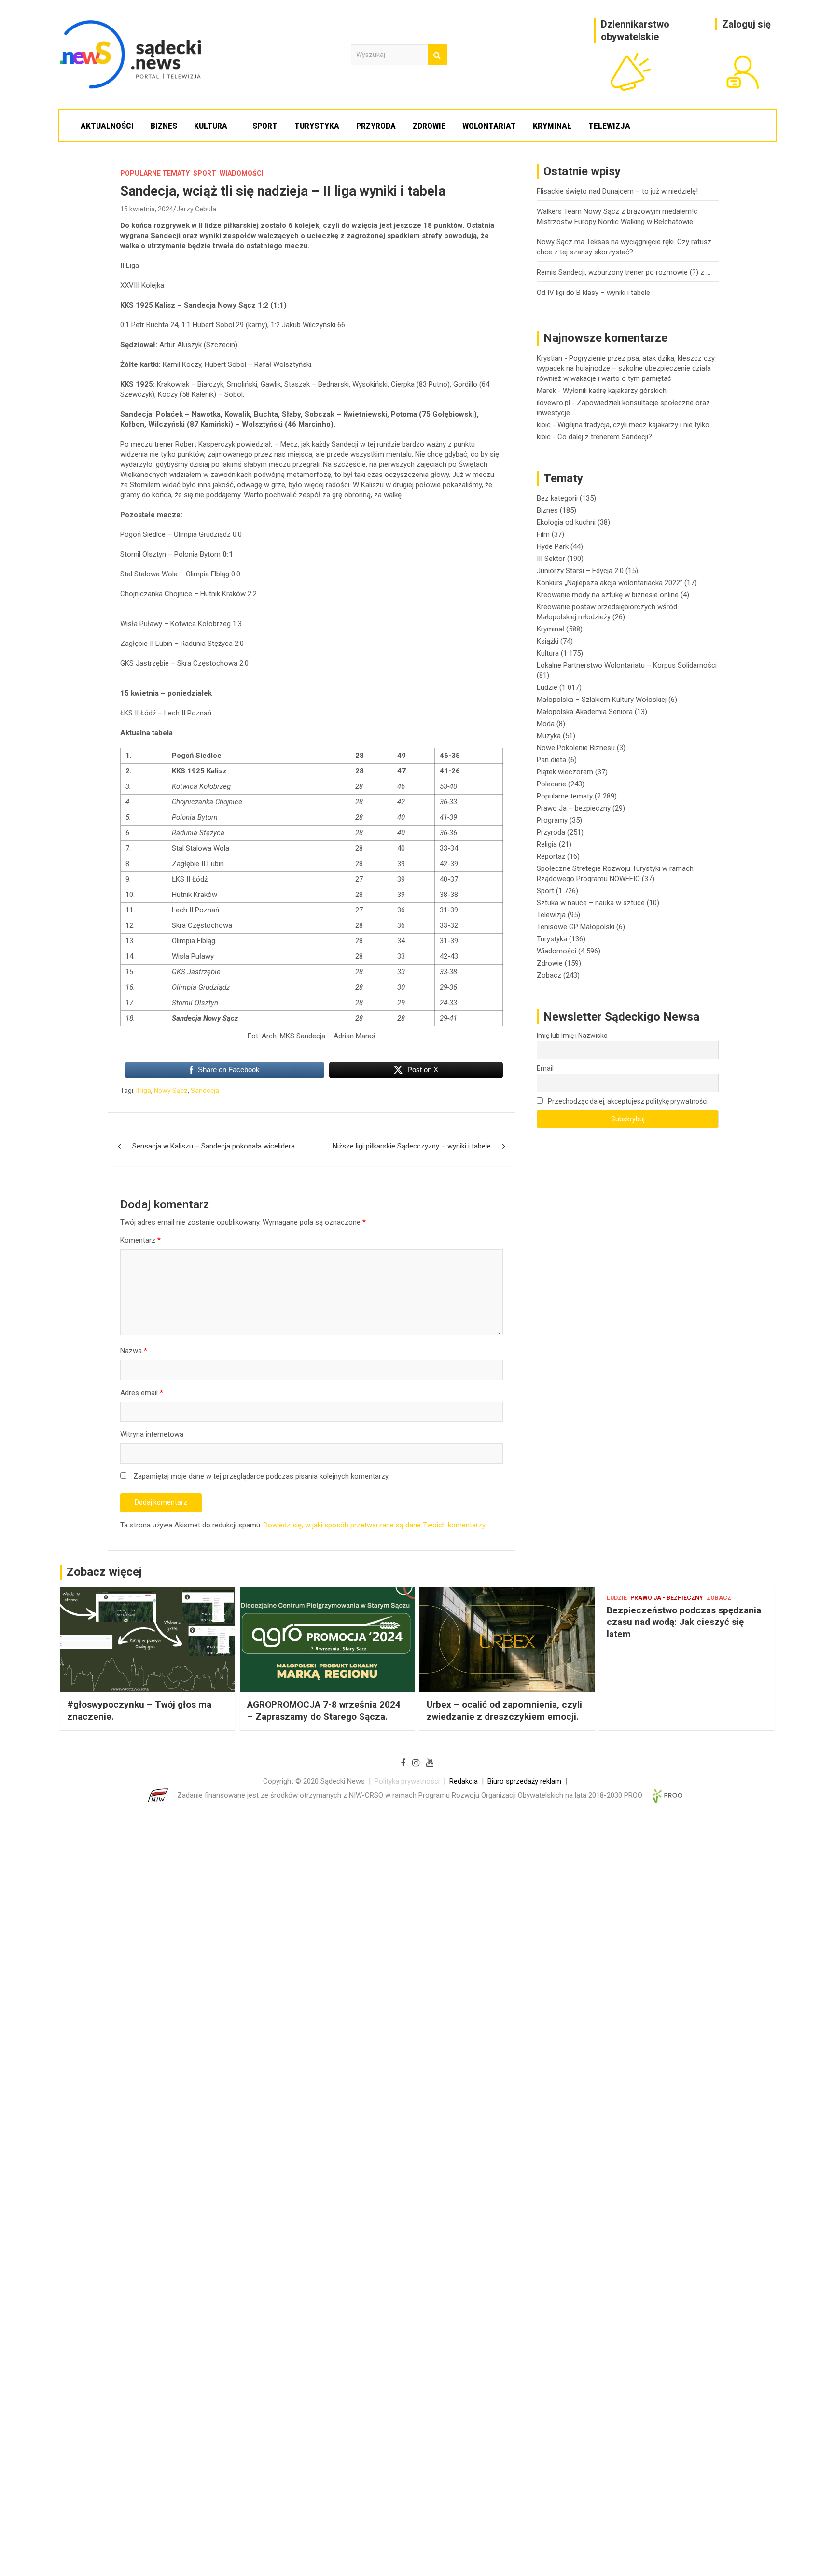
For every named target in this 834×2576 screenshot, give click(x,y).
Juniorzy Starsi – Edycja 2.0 (580, 571)
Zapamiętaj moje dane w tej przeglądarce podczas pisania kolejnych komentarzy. (261, 1476)
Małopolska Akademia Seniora (585, 712)
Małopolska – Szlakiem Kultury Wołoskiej (602, 700)
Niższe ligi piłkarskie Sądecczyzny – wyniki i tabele (412, 1146)
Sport (265, 126)
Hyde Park (553, 546)
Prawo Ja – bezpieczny (574, 808)
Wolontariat (489, 126)
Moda (546, 724)
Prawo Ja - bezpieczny (667, 1598)
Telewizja (609, 126)
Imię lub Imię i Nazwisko (572, 1036)
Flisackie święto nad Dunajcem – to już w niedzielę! (617, 191)
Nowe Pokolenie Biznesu (576, 748)
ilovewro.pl (553, 403)
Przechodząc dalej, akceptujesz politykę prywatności (627, 1101)
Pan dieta (551, 760)
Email (545, 1068)
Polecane (551, 784)
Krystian (549, 358)
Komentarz (140, 1240)
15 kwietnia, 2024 (147, 209)
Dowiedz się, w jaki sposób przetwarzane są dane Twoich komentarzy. (375, 1525)
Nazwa (134, 1351)
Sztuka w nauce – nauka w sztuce (591, 903)
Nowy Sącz (171, 1091)
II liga (144, 1091)
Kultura (211, 126)
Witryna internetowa (152, 1434)
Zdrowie (429, 126)
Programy (552, 820)
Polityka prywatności (407, 1781)
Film (543, 534)
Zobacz (549, 975)
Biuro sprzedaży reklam (524, 1781)
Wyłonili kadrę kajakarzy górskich (615, 391)
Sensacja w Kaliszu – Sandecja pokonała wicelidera (214, 1146)
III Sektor (551, 559)
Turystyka (317, 126)
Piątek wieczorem (565, 772)
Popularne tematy (155, 173)
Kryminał (552, 126)
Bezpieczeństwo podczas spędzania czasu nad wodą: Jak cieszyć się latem (684, 1622)
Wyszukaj (437, 55)
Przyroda (376, 126)
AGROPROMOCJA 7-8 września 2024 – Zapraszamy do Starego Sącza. (324, 1710)
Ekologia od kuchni (566, 522)
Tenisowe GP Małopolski (576, 927)
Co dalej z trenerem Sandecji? (605, 437)
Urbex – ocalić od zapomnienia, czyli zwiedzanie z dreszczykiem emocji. (504, 1710)
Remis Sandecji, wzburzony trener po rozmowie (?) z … (624, 272)
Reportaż (551, 856)
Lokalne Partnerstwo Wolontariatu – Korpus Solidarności (627, 665)
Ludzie (547, 687)
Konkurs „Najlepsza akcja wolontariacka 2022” (610, 583)
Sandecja (205, 1091)
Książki (548, 641)
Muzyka (549, 736)
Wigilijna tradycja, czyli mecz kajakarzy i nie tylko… (636, 425)
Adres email (142, 1393)
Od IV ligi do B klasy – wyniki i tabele (593, 293)
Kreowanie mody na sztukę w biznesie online (608, 595)
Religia (547, 844)
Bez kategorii (557, 498)
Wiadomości (242, 173)
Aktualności (107, 126)
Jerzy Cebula (196, 209)
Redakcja (464, 1781)
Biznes (164, 126)
